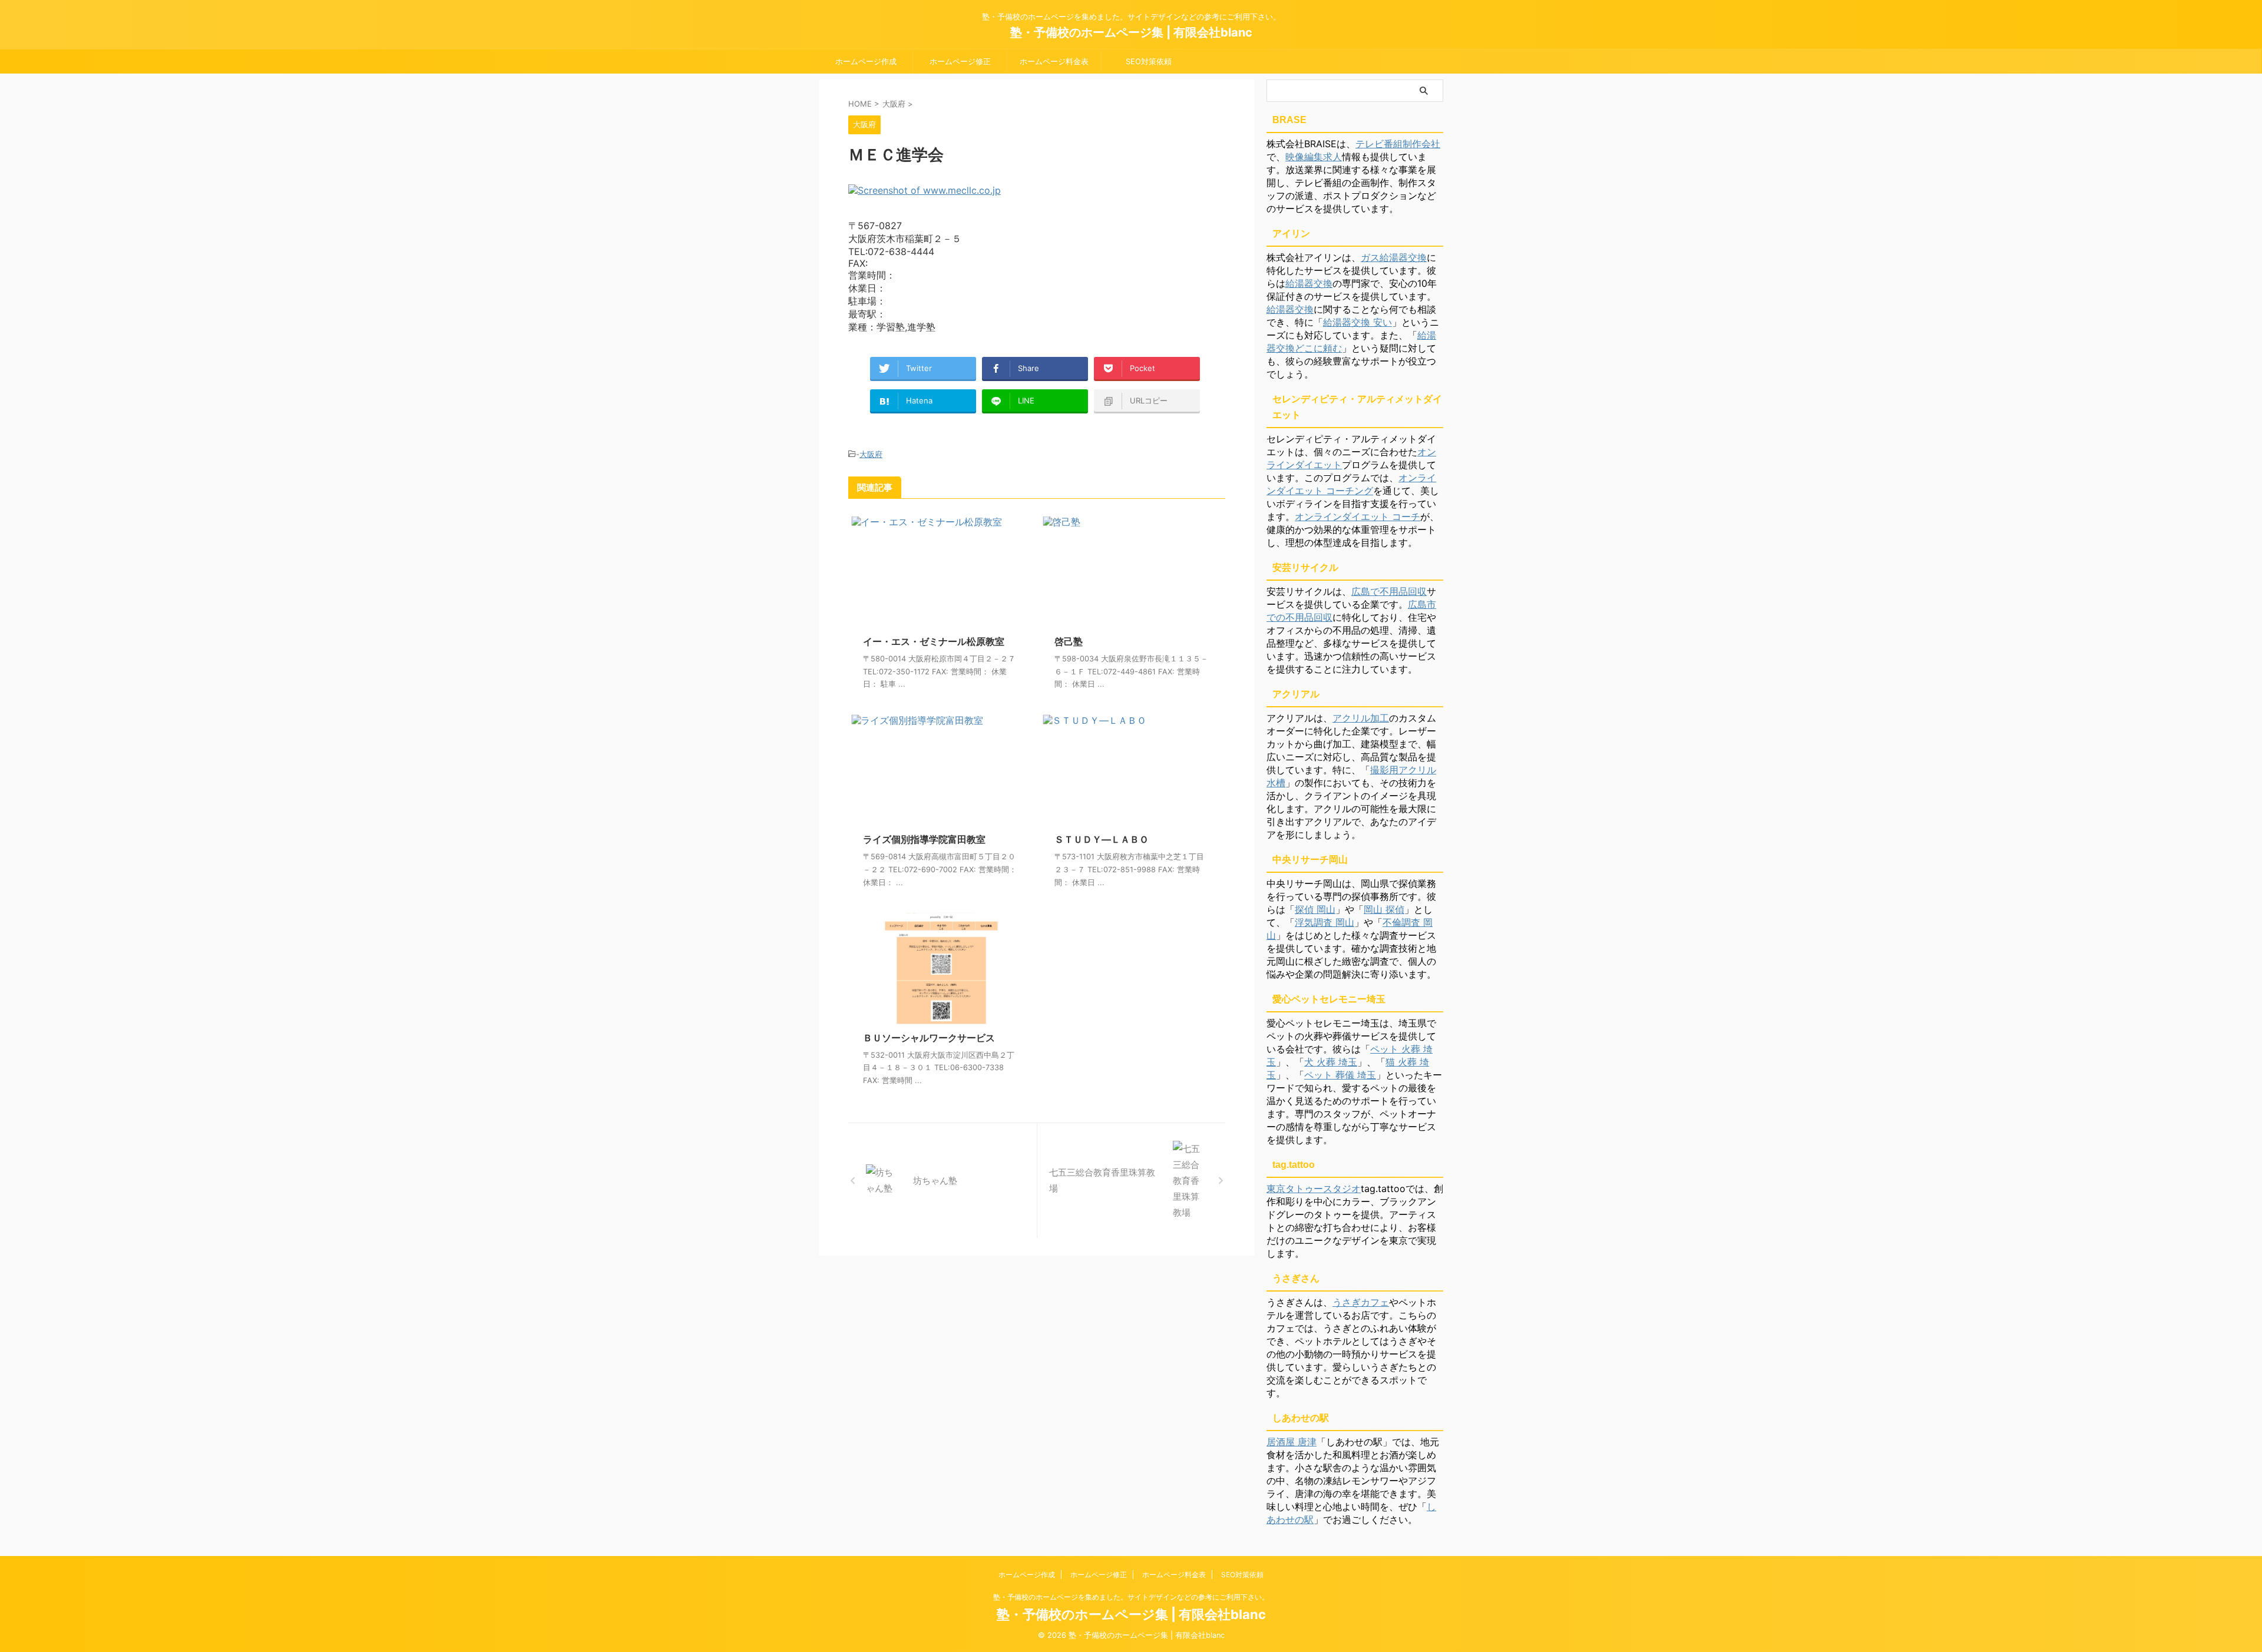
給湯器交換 (1309, 283)
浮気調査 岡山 (1325, 922)
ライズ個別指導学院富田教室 (924, 839)
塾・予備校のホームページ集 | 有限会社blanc (1131, 32)
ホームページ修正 (960, 61)
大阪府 (871, 454)
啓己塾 (1069, 641)
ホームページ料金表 (1054, 61)
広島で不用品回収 (1389, 591)
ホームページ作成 (866, 61)
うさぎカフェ (1361, 1302)
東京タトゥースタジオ (1314, 1188)
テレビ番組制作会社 (1398, 144)
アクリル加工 (1361, 718)
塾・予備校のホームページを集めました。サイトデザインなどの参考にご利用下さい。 (1131, 1597)
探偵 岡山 (1315, 909)
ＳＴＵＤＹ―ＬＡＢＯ (1102, 839)
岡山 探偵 (1384, 909)
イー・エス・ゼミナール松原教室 (934, 641)
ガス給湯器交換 (1394, 257)
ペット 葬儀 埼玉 (1340, 1075)
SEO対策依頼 (1149, 61)
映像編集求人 (1314, 157)
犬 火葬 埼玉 (1331, 1062)
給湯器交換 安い (1357, 322)
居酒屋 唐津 (1292, 1442)
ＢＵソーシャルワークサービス (929, 1038)
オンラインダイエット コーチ (1357, 517)
